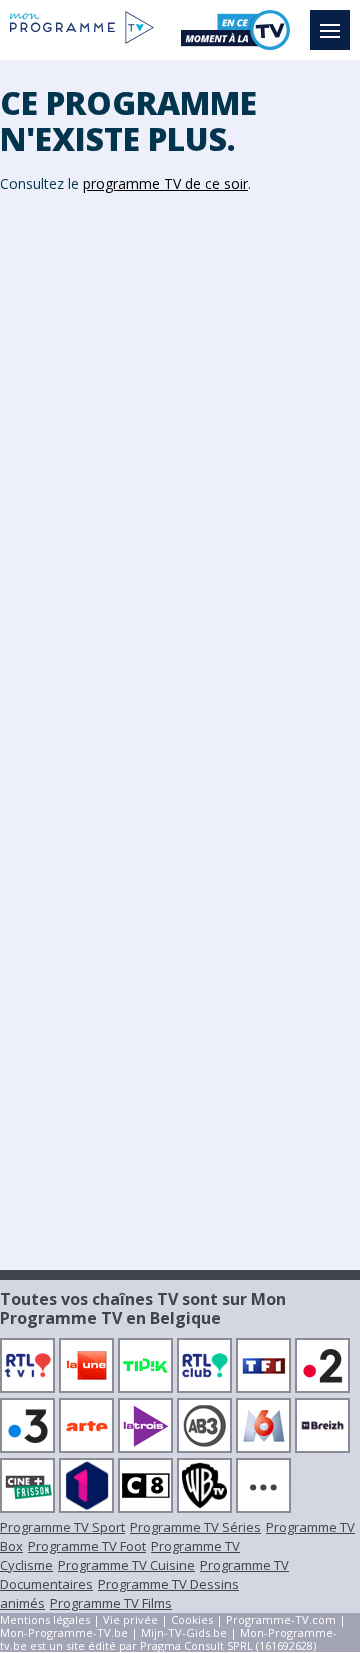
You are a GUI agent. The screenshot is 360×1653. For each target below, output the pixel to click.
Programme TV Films (111, 1603)
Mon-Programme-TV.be (64, 1632)
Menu (330, 30)
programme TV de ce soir (165, 183)
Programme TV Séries (195, 1527)
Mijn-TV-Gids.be (184, 1632)
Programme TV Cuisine (126, 1565)
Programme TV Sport (62, 1527)
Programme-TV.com (281, 1619)
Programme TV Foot (87, 1546)
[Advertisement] (180, 401)
